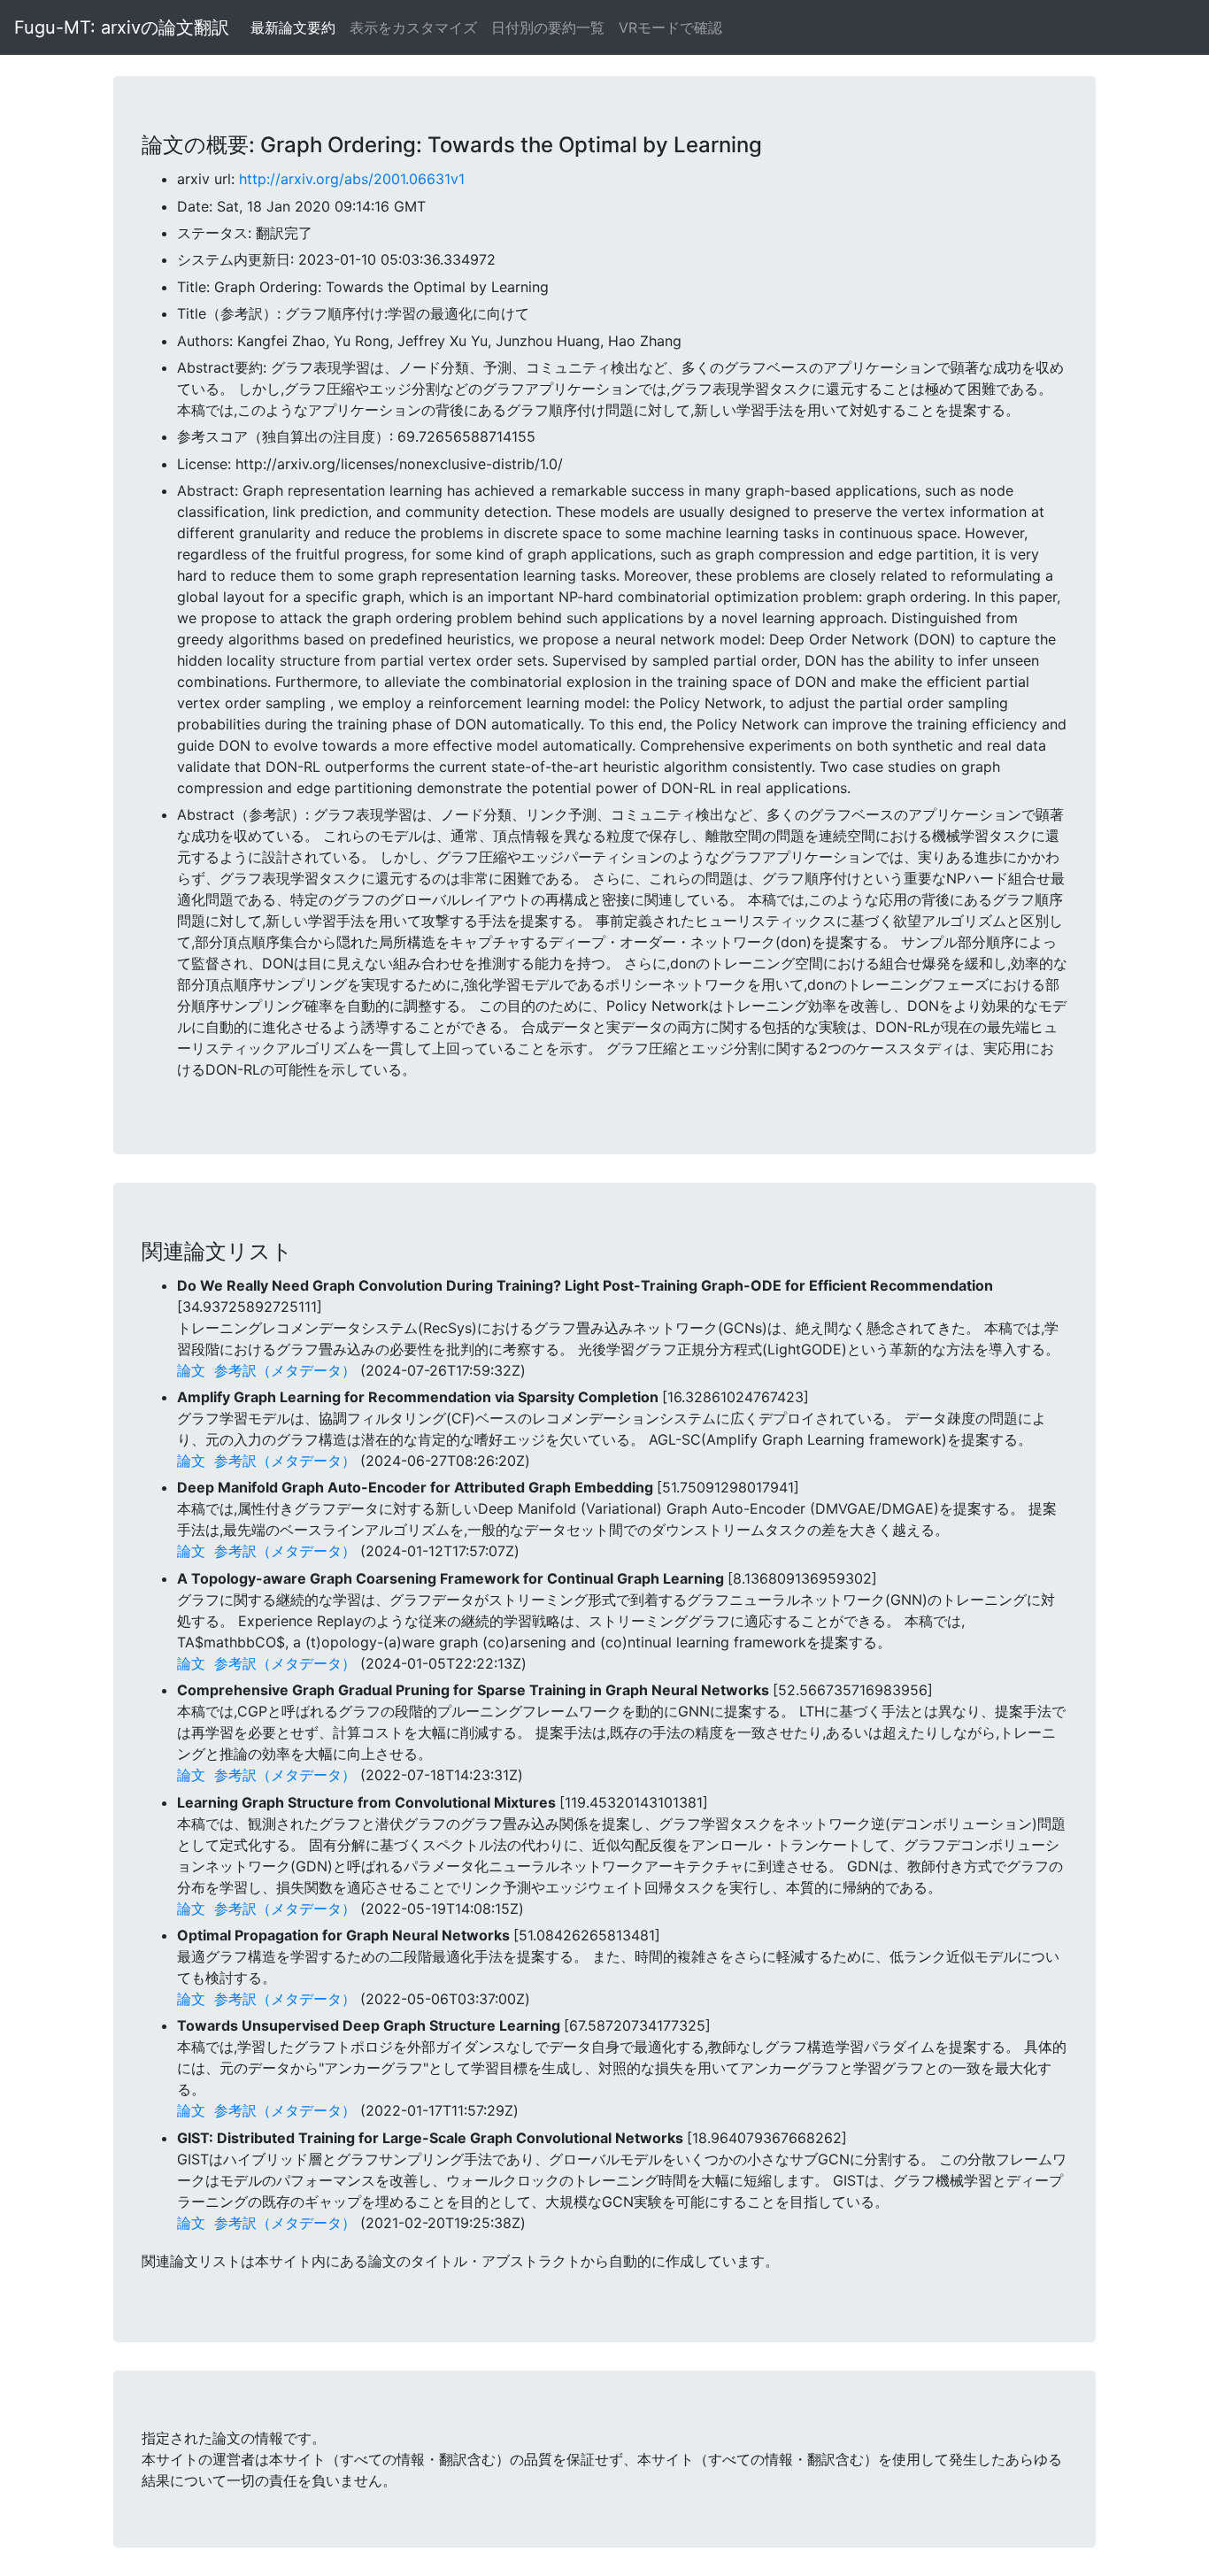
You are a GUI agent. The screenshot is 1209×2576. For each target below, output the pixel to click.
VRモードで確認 (670, 27)
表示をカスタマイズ (413, 27)
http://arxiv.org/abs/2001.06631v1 (352, 179)
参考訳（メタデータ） (285, 1370)
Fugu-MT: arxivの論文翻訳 (122, 27)
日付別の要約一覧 (548, 27)
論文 (191, 1370)
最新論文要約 (293, 27)
